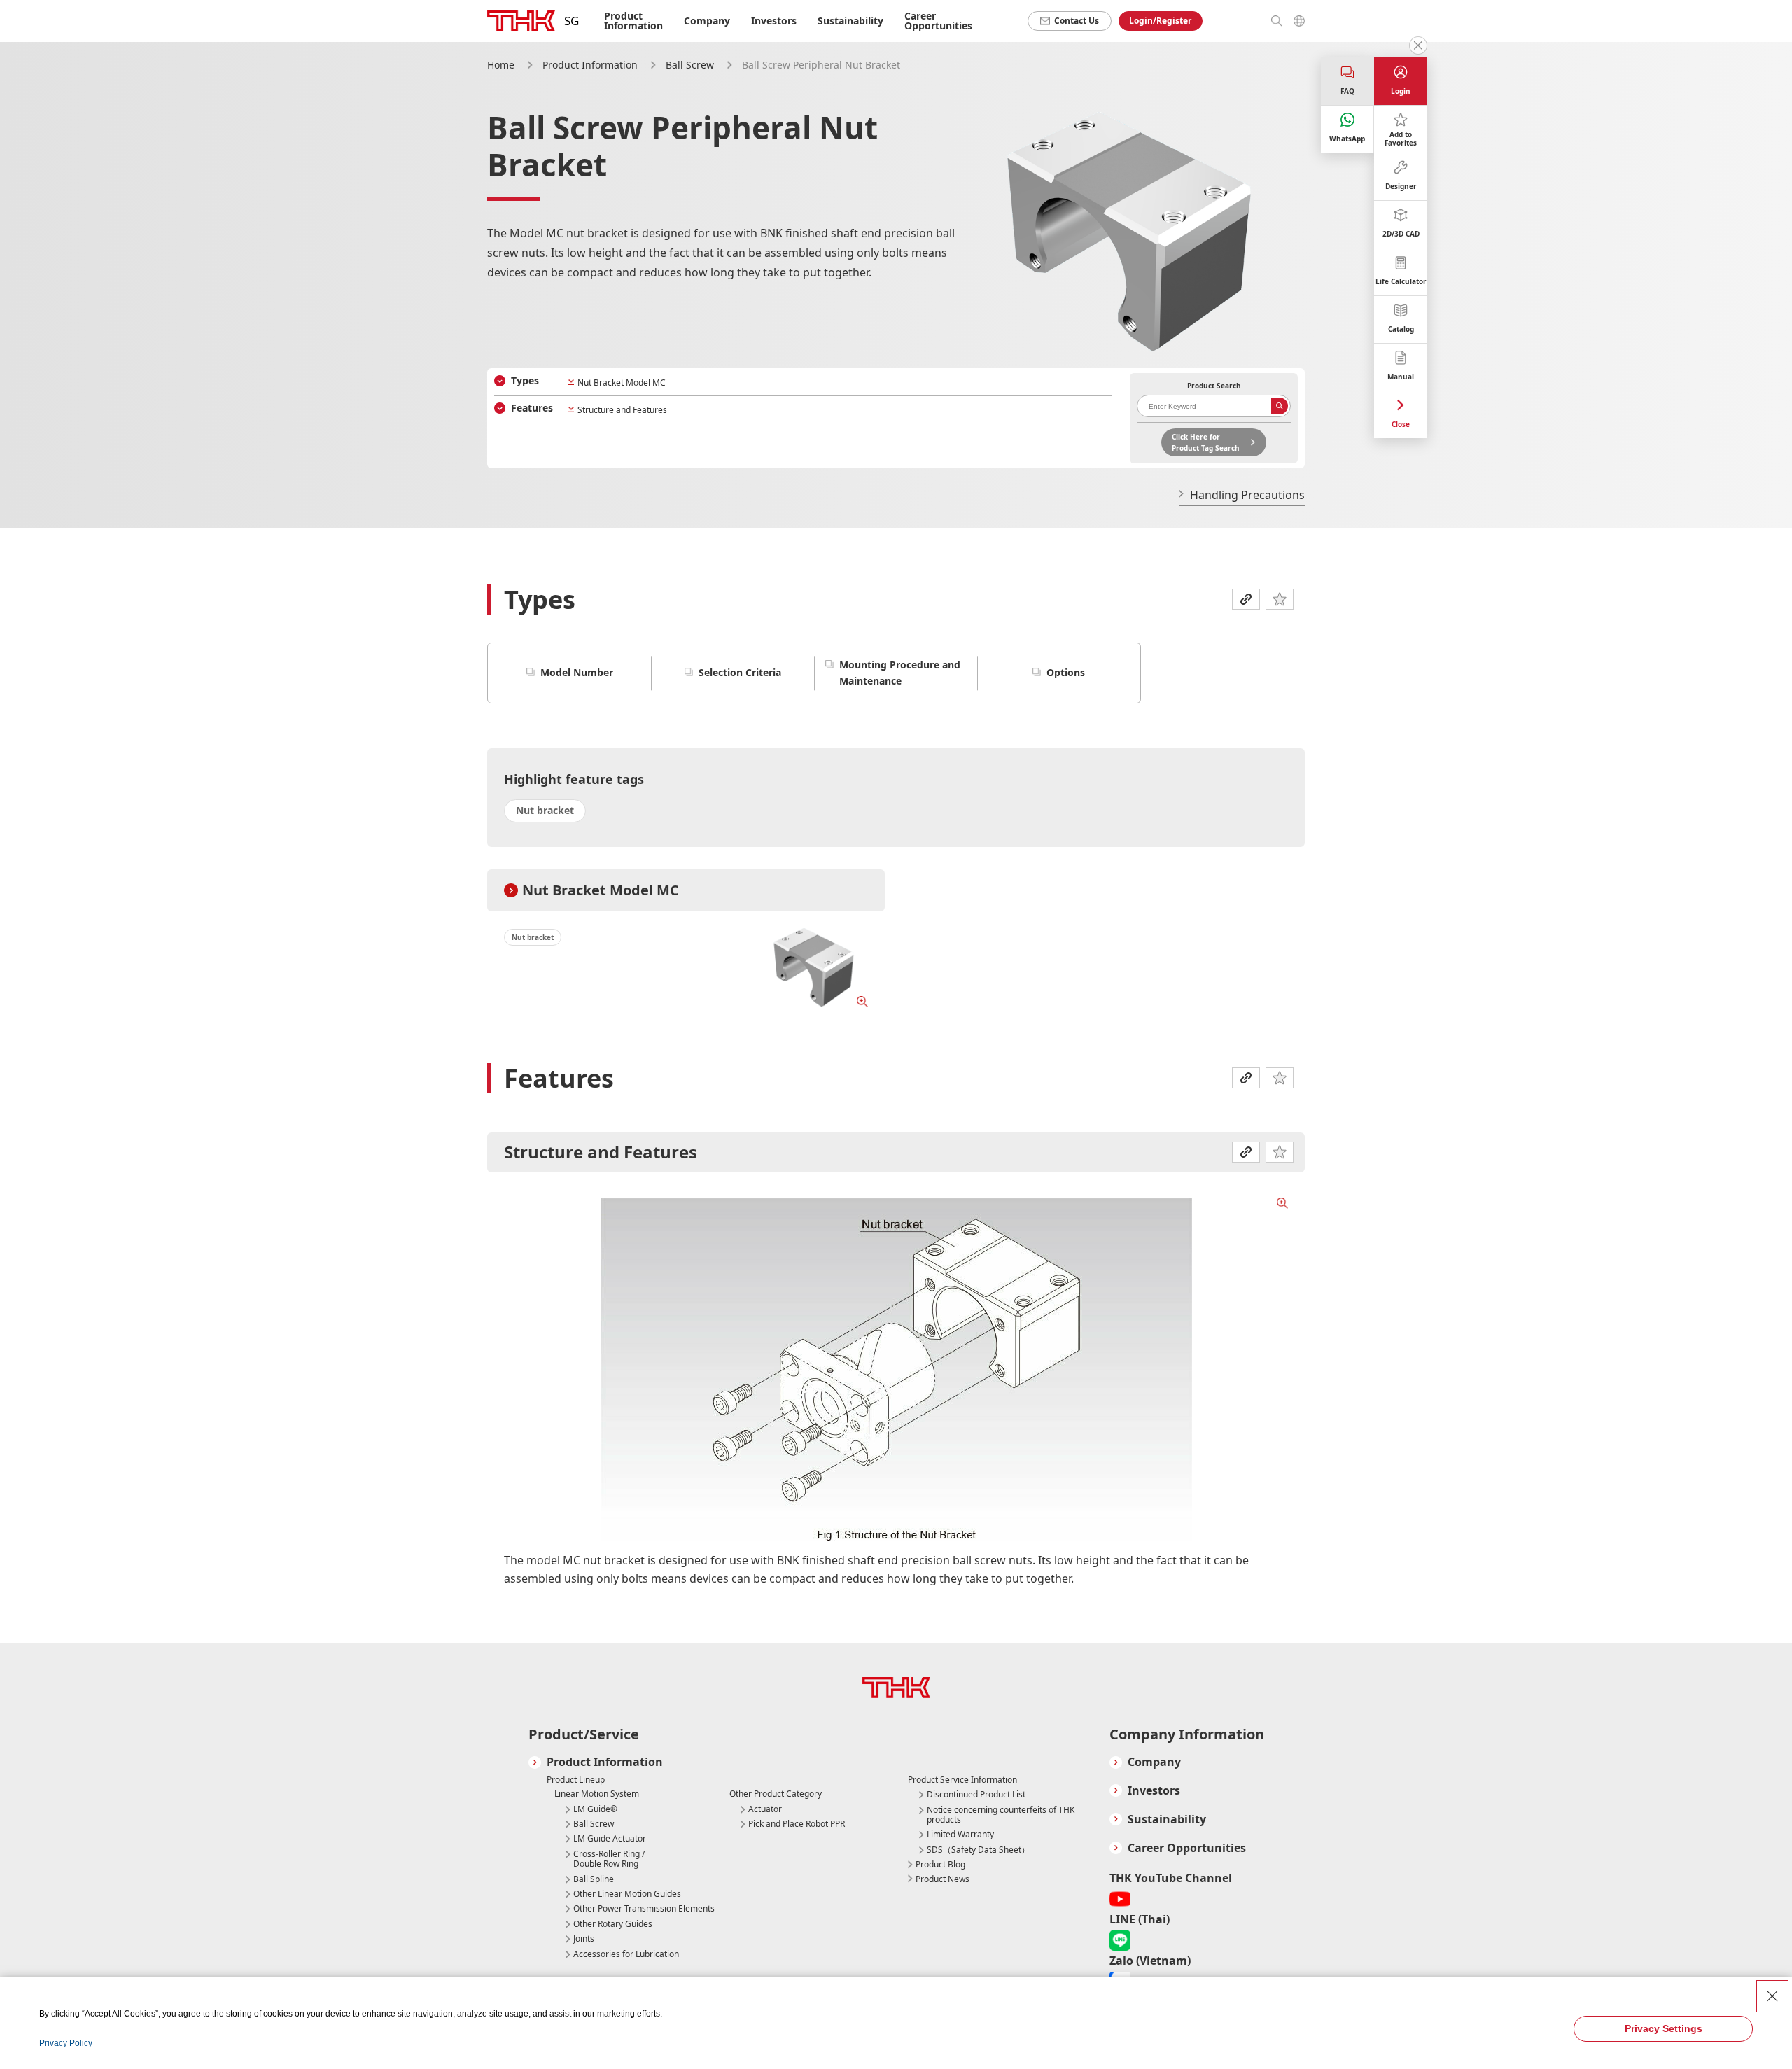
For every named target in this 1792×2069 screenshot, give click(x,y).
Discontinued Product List (976, 1795)
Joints (584, 1939)
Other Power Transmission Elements (644, 1909)
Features (532, 408)
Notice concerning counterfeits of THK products (1001, 1815)
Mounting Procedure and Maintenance (900, 673)
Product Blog (940, 1864)
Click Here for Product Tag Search (1206, 442)
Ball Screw (690, 65)
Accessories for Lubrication (626, 1954)
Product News (943, 1879)
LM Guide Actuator (610, 1839)
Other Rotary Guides (613, 1924)
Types (525, 380)
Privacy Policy (66, 2043)
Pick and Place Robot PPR (797, 1824)
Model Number (577, 672)
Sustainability (850, 21)
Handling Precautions (1247, 495)
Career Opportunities (938, 21)
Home (501, 65)
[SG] (521, 21)
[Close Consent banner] (1772, 1996)
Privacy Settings (1664, 2028)
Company (1154, 1762)
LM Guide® (595, 1809)
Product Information (590, 65)
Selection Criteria (740, 672)
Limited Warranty (960, 1835)
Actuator (765, 1809)
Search (1280, 406)
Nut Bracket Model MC (622, 383)
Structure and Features (622, 410)
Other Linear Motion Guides (627, 1894)
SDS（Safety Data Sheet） (978, 1850)
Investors (774, 21)
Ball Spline (594, 1879)
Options (1066, 672)
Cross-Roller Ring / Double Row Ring (609, 1859)
